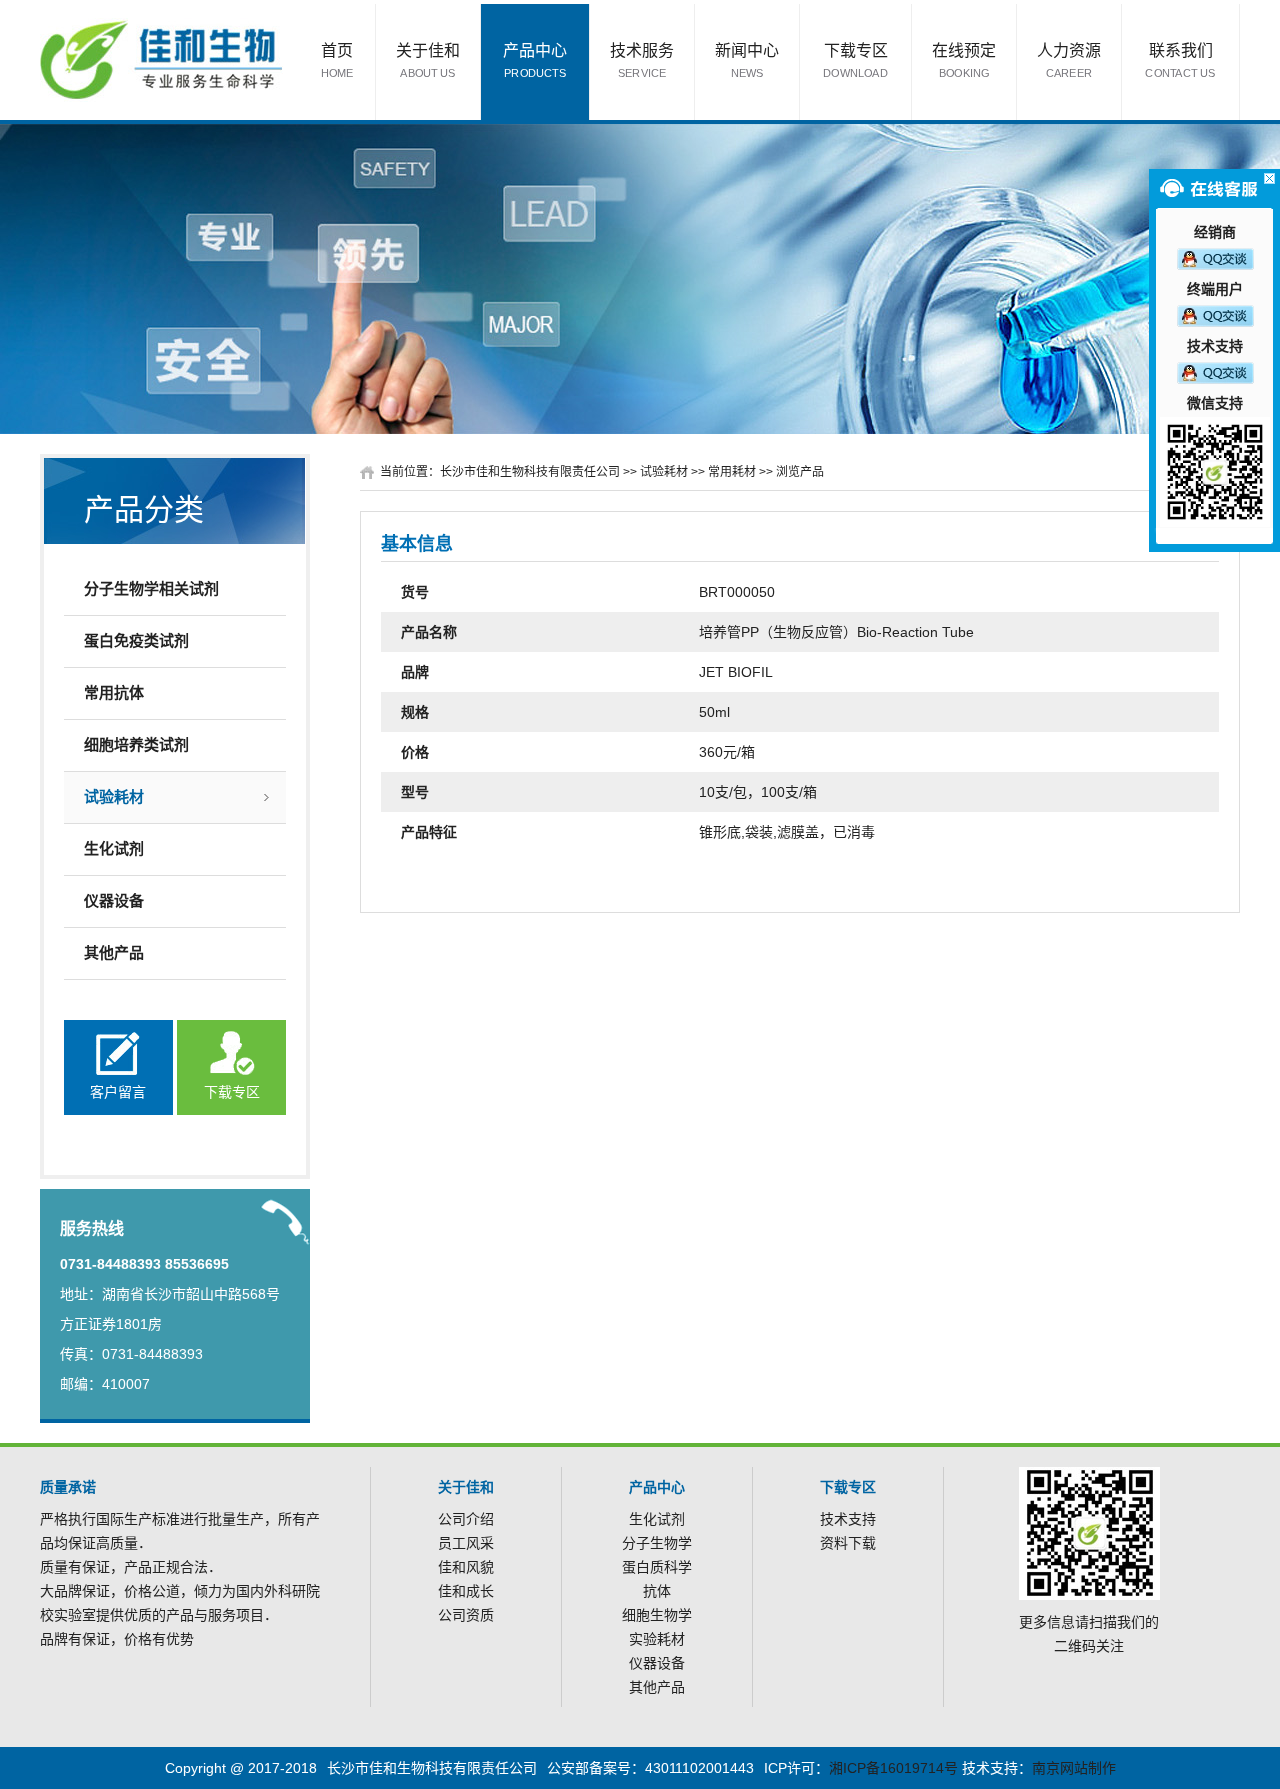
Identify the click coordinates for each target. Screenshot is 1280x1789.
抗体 (657, 1591)
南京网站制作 (1074, 1768)
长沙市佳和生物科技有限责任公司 (530, 472)
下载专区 (855, 60)
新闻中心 (747, 60)
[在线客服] (1269, 178)
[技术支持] (1215, 372)
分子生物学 (657, 1543)
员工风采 (466, 1543)
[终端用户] (1215, 315)
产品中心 (535, 60)
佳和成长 (466, 1591)
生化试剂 (114, 848)
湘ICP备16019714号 (893, 1768)
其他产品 (114, 952)
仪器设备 (114, 900)
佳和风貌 (466, 1567)
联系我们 (1180, 60)
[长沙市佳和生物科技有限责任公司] (161, 59)
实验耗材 (657, 1639)
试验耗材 (114, 796)
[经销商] (1215, 258)
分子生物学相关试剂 (151, 588)
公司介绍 (466, 1519)
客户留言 (118, 1092)
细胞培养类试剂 (136, 744)
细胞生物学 (657, 1615)
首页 (337, 60)
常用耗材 (732, 472)
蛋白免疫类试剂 (136, 640)
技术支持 (848, 1519)
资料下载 (848, 1543)
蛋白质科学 (657, 1567)
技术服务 (642, 60)
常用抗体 (114, 692)
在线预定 (964, 60)
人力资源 (1069, 60)
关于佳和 (428, 60)
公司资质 (466, 1615)
